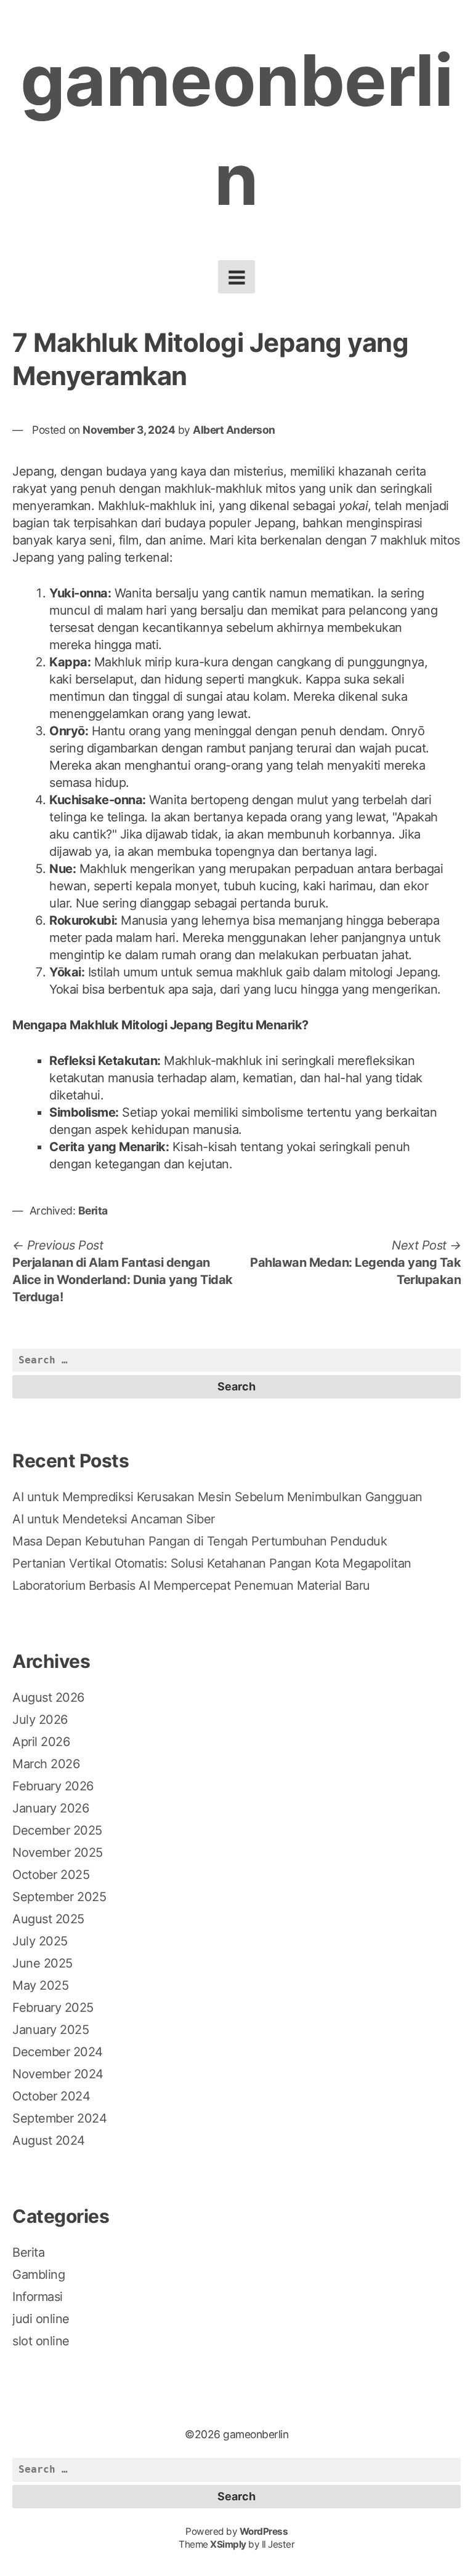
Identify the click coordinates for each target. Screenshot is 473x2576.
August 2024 (49, 2140)
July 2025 (40, 1941)
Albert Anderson (234, 430)
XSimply (228, 2544)
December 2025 (57, 1830)
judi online (41, 2319)
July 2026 (40, 1720)
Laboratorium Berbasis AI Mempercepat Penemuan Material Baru (191, 1585)
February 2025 (53, 2008)
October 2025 (51, 1875)
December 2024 (58, 2052)
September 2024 (59, 2118)
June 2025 (42, 1963)
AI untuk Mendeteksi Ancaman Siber (114, 1519)
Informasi (38, 2297)
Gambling (38, 2275)
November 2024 (58, 2074)
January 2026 (51, 1808)
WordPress (264, 2531)
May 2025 (40, 1985)
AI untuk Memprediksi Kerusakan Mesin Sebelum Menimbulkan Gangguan (217, 1497)
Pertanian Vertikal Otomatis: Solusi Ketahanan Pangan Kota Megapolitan (212, 1563)
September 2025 (59, 1897)
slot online (41, 2341)
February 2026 (53, 1786)
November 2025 (58, 1852)
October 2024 (51, 2096)
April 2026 (41, 1742)
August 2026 (48, 1697)
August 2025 (48, 1919)
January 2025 (51, 2030)
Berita (93, 1210)
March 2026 (46, 1764)
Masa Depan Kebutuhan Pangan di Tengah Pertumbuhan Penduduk (200, 1541)
